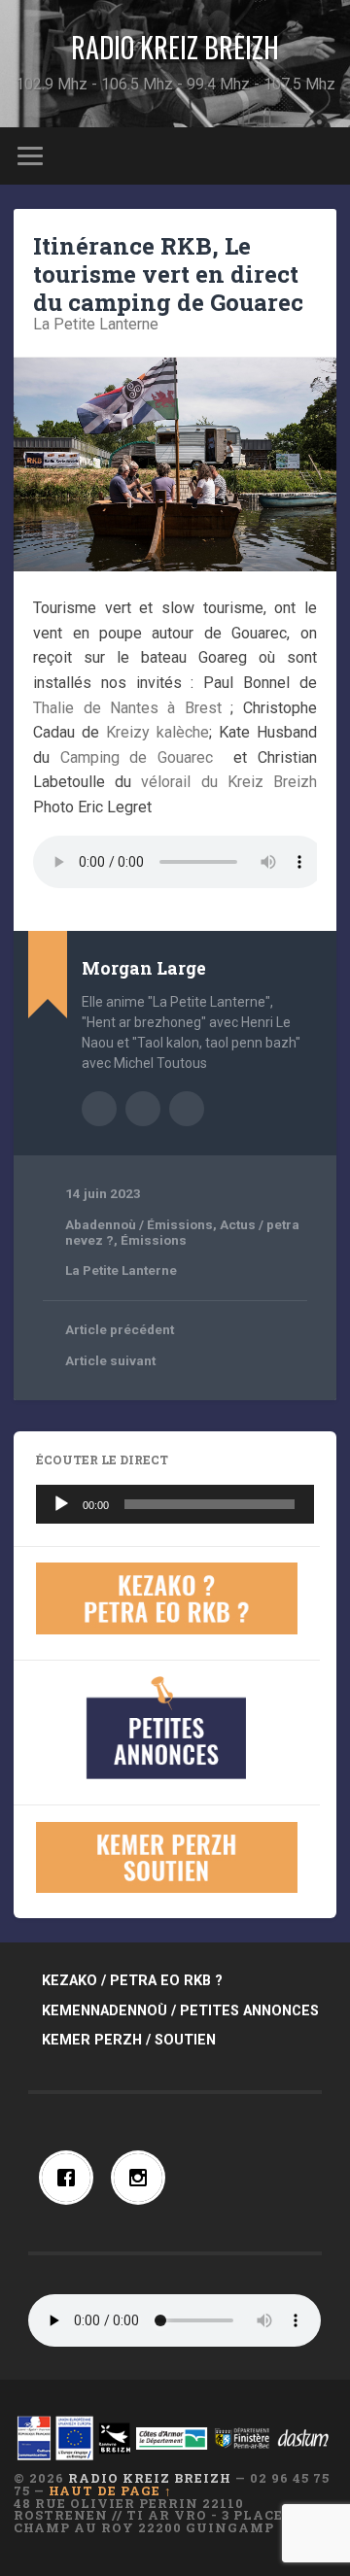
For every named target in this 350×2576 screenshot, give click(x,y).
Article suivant (110, 1360)
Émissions (154, 1240)
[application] (175, 1504)
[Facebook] (71, 2178)
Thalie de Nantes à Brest (127, 708)
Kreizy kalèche (157, 732)
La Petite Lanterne (96, 324)
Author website (143, 1109)
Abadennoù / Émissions (139, 1224)
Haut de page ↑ (110, 2490)
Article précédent (120, 1329)
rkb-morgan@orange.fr (187, 1109)
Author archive (99, 1109)
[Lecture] (61, 1504)
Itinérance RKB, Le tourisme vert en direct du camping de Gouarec (168, 274)
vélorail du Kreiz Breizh (228, 782)
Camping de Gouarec (137, 757)
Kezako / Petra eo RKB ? (132, 1981)
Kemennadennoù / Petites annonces (180, 2011)
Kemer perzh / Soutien (129, 2040)
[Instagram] (143, 2178)
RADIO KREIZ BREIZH (175, 47)
